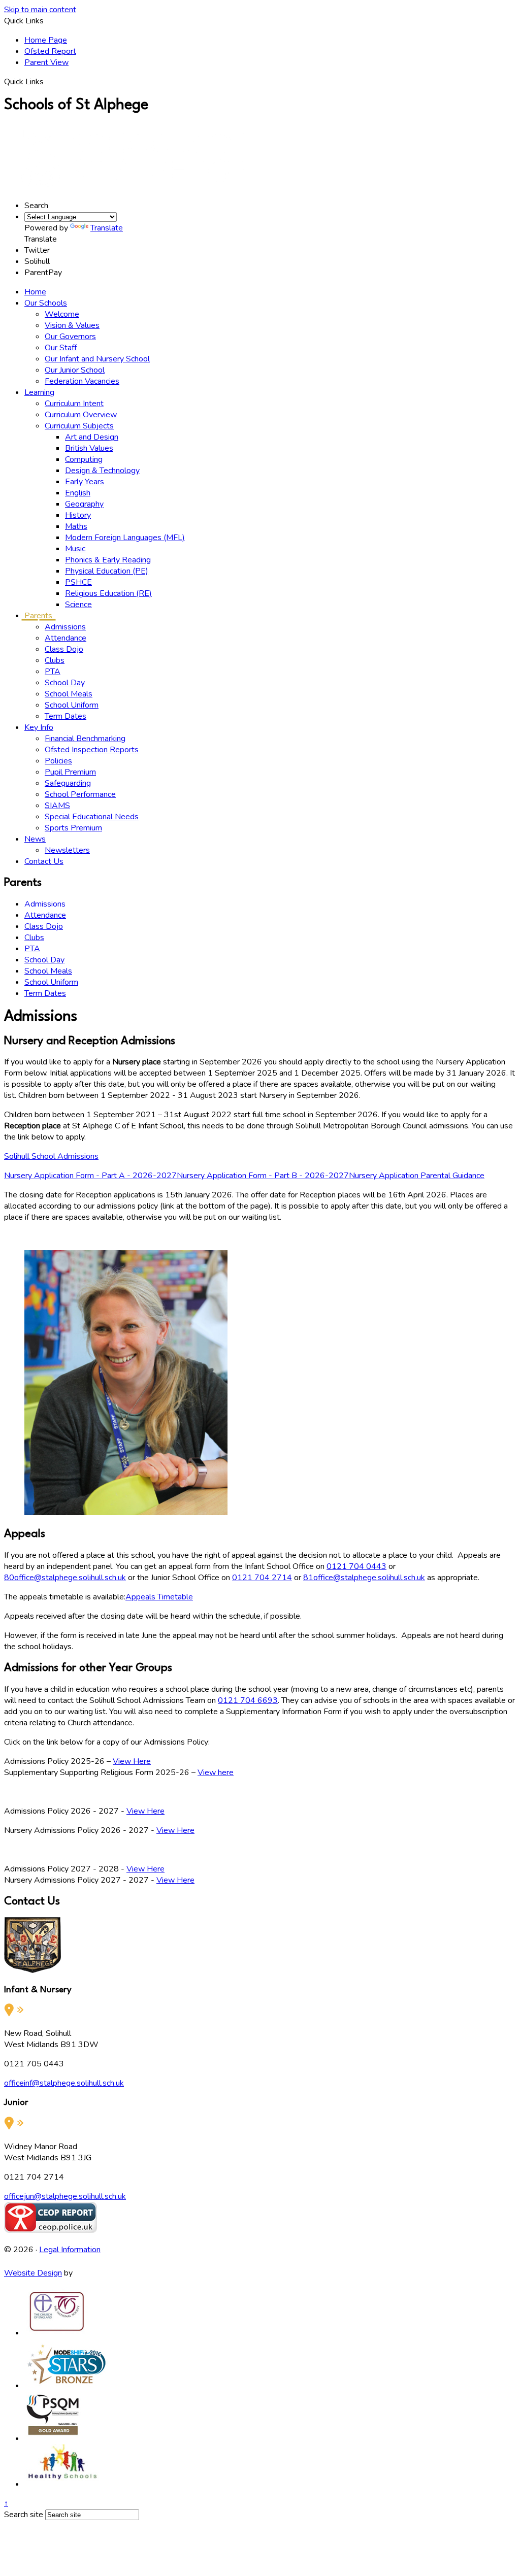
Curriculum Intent (74, 404)
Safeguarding (68, 783)
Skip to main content (40, 10)
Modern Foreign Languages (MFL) (125, 538)
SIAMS (57, 806)
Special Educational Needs (92, 817)
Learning (39, 392)
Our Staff (61, 348)
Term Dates (66, 716)
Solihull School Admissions (51, 1156)
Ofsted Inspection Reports (92, 750)
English (78, 493)
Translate (107, 228)
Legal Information (70, 2250)
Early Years (85, 482)
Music (75, 549)
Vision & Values (72, 325)
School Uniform (72, 705)
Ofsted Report (50, 51)
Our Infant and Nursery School (97, 359)
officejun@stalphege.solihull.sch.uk (65, 2196)
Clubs (55, 660)
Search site (24, 2515)
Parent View (46, 62)
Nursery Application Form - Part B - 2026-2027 (263, 1176)
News (35, 839)
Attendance (66, 638)
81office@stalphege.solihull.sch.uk (364, 1578)
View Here (132, 1761)
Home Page (46, 40)
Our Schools (46, 303)
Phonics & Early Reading (108, 560)
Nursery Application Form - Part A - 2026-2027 (90, 1176)
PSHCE (78, 582)
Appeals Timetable (159, 1597)
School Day (65, 683)
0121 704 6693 (248, 1700)
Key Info (39, 727)
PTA (53, 672)
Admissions (65, 627)
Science (78, 605)
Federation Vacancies (82, 381)
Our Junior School (75, 370)
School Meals (69, 694)
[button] (47, 81)
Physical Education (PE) (107, 571)
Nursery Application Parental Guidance (417, 1176)
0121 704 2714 (262, 1578)
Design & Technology (102, 471)
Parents (38, 616)
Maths (76, 526)
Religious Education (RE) (108, 593)
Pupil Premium (70, 772)
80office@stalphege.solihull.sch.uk (65, 1578)
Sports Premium (73, 828)
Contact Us (44, 861)
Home (35, 292)
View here (216, 1772)
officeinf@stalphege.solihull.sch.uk (64, 2083)
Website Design (33, 2273)
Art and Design (92, 437)
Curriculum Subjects (79, 426)
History (78, 515)
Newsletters (67, 850)
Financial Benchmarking (85, 739)
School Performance (80, 794)
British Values (89, 448)
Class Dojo (64, 649)
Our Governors (70, 337)
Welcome (62, 314)
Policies (58, 761)
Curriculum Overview (81, 415)
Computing (84, 459)
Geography (84, 504)
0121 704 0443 (356, 1566)
